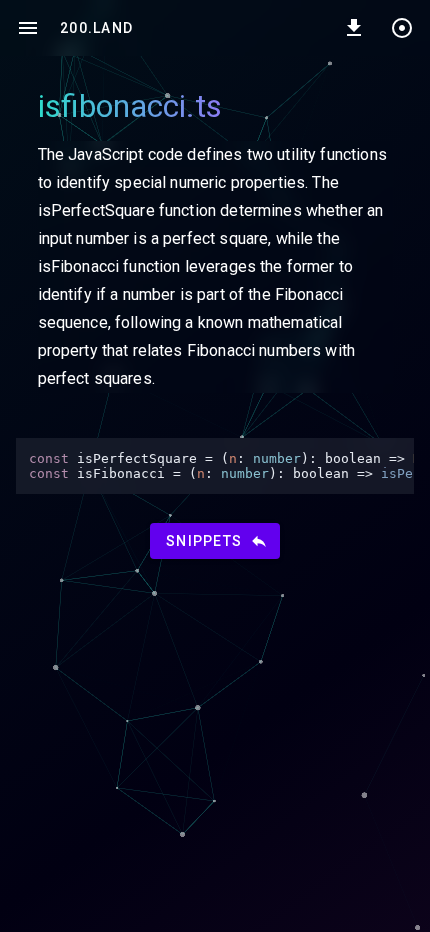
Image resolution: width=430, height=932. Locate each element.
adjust (402, 28)
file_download (354, 28)
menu (28, 28)
